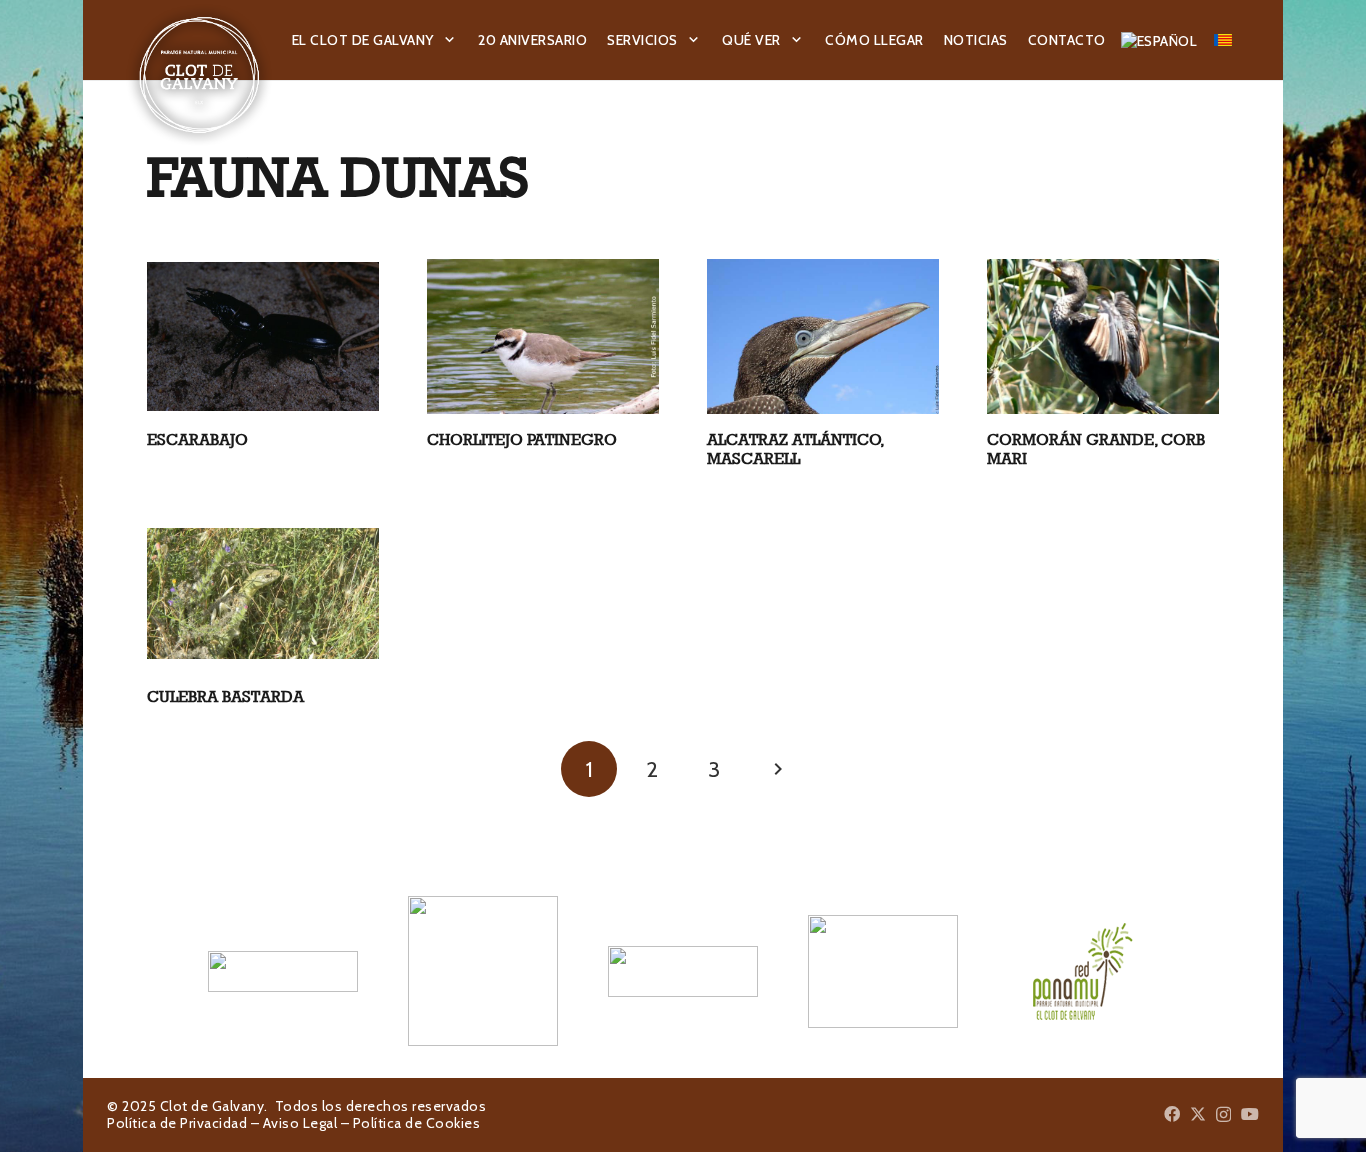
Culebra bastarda (225, 696)
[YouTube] (1250, 1114)
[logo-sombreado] (199, 75)
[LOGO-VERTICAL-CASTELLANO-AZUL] (483, 971)
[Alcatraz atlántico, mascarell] (823, 337)
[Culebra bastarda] (263, 593)
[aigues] (683, 971)
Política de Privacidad (177, 1123)
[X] (1198, 1114)
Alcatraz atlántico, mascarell (796, 449)
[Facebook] (1172, 1114)
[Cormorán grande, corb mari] (1103, 336)
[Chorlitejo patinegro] (543, 337)
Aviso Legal (300, 1123)
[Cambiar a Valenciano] (1226, 40)
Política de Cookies (417, 1123)
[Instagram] (1223, 1115)
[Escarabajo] (263, 337)
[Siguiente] (777, 769)
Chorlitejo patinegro (522, 439)
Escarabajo (197, 439)
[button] (450, 40)
